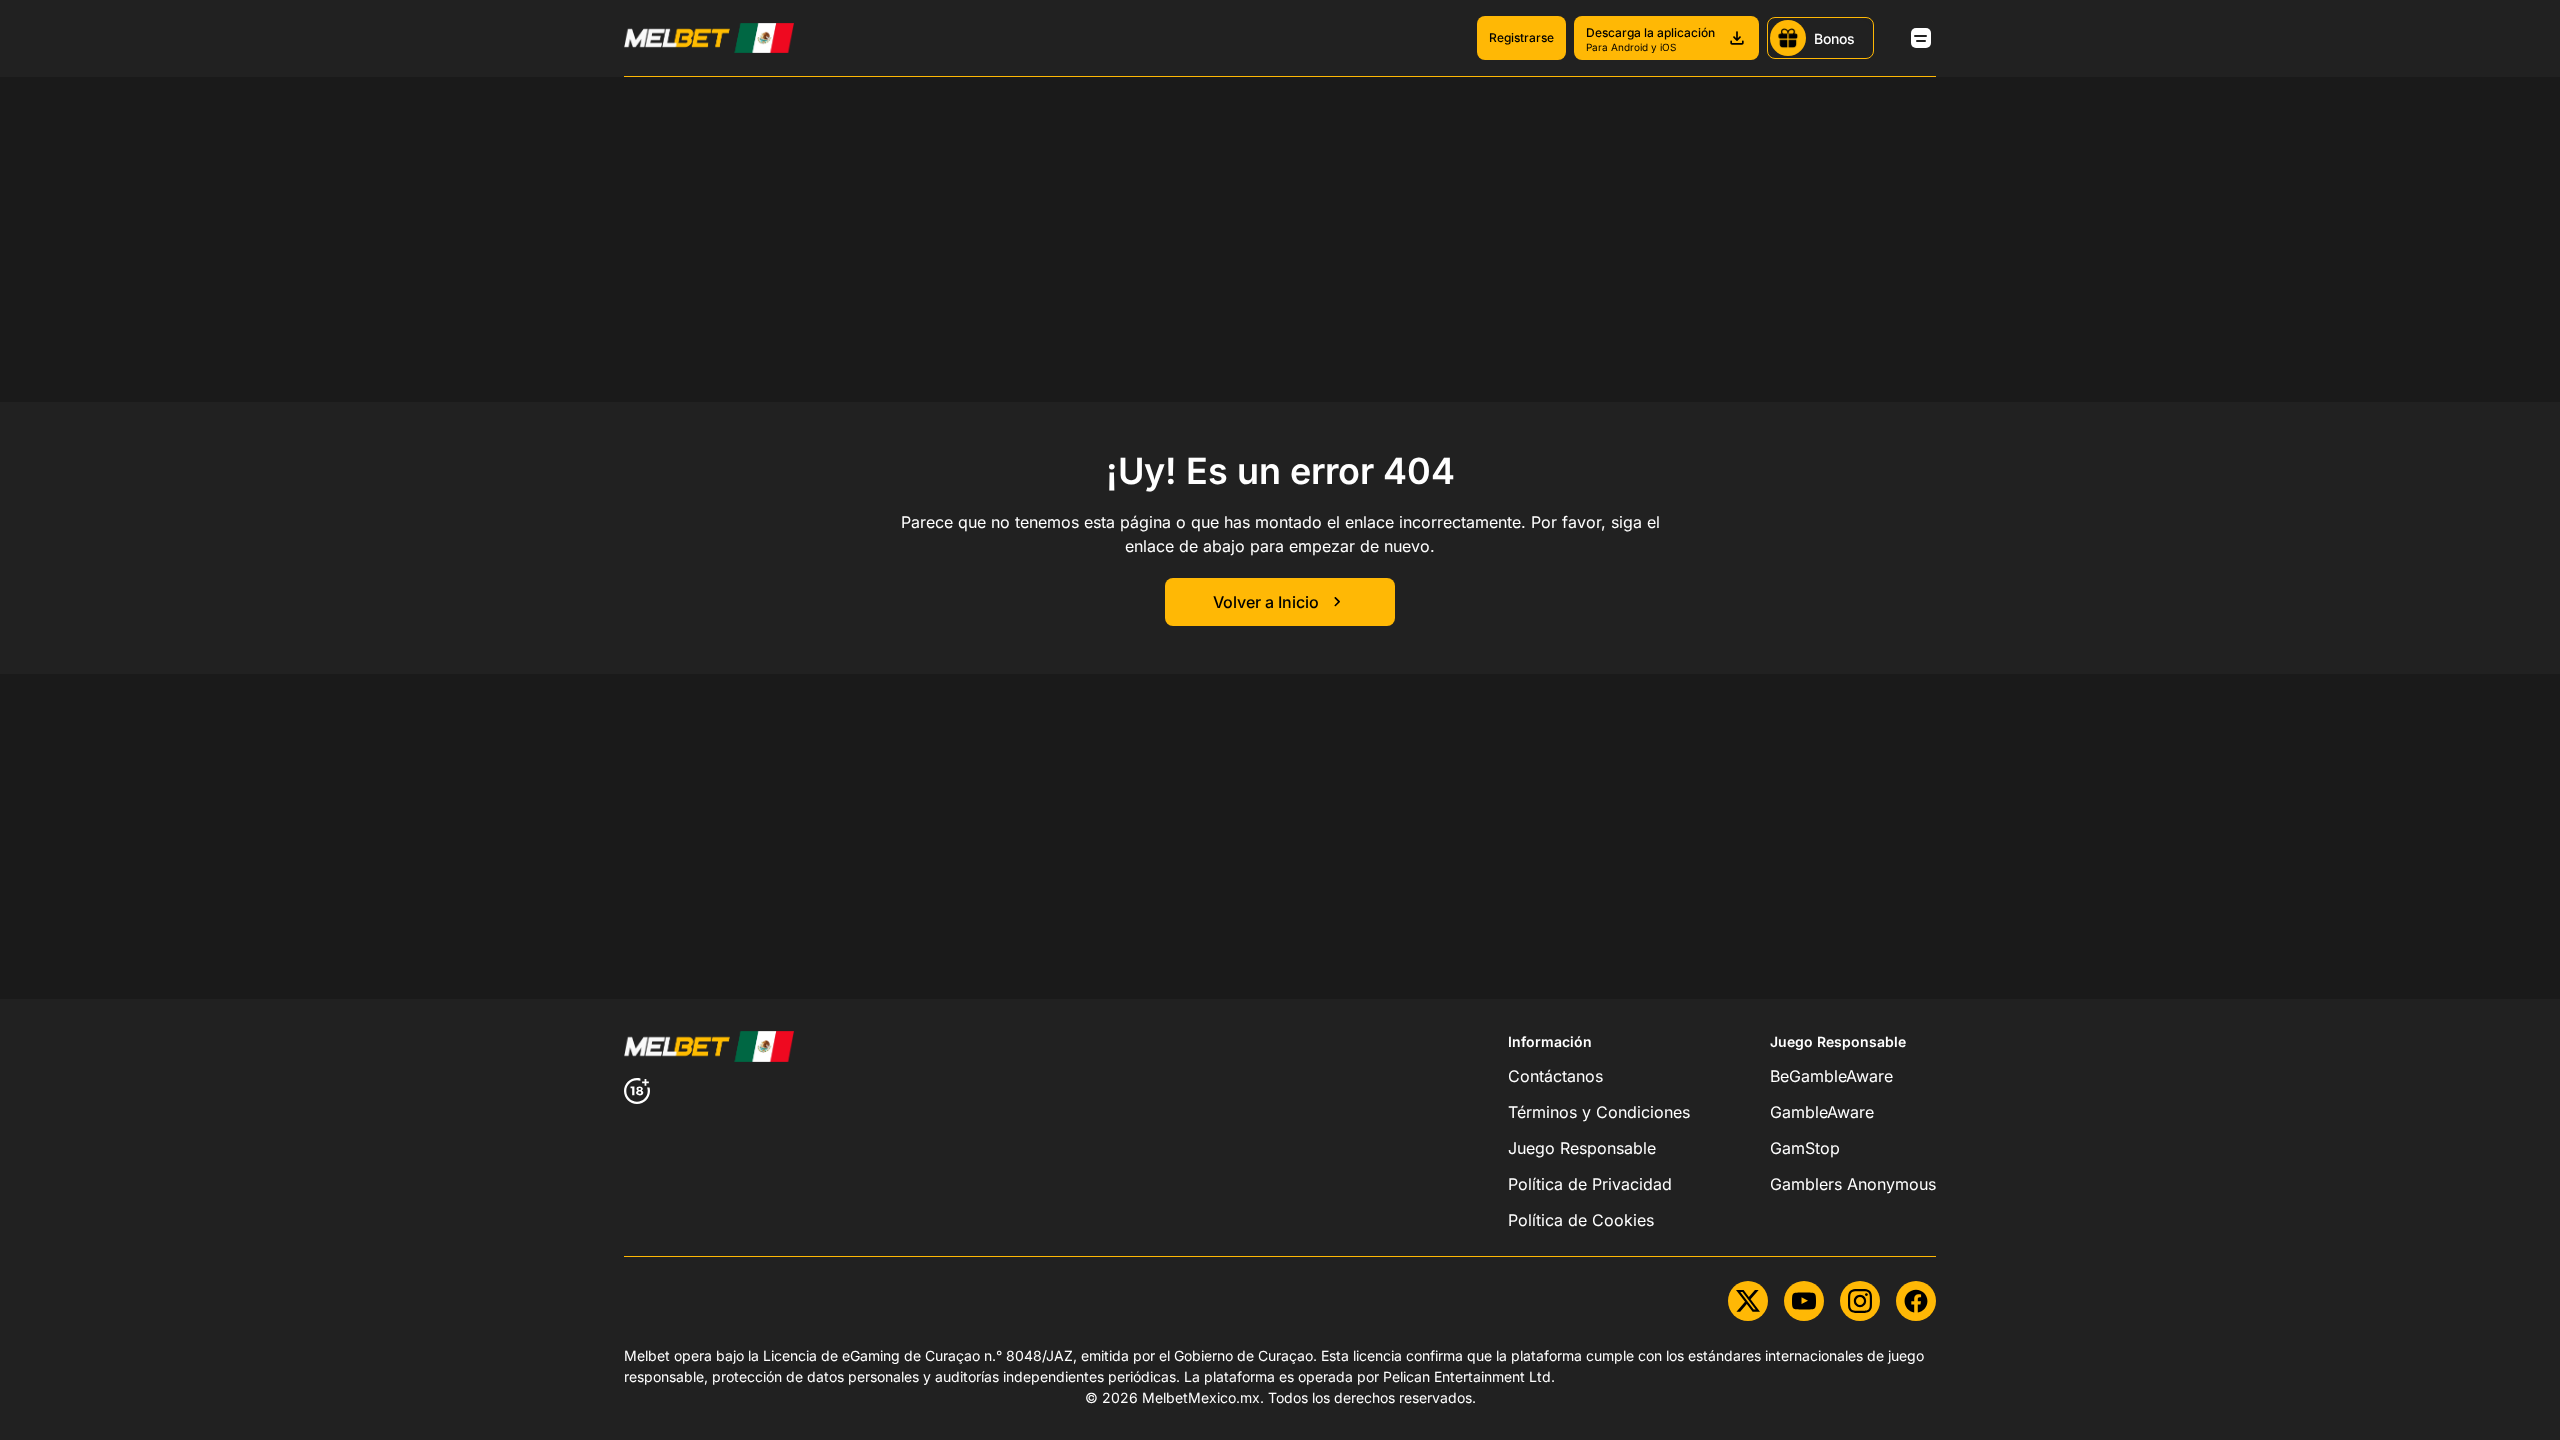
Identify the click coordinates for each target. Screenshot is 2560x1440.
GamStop (1805, 1148)
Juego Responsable (1582, 1148)
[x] (1748, 1301)
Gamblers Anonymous (1853, 1184)
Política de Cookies (1581, 1220)
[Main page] (709, 38)
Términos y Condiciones (1599, 1112)
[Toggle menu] (1921, 38)
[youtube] (1804, 1301)
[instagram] (1860, 1301)
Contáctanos (1555, 1076)
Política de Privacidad (1590, 1184)
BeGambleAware (1831, 1076)
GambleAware (1822, 1112)
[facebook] (1916, 1301)
